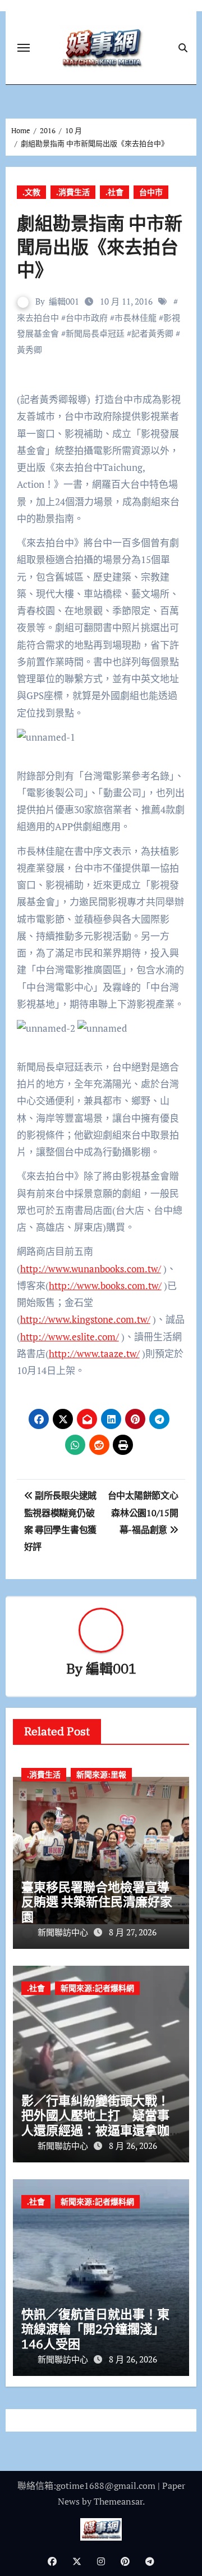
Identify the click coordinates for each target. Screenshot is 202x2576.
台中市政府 (87, 318)
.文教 (31, 192)
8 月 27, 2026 (133, 1932)
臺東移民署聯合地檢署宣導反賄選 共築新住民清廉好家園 (97, 1902)
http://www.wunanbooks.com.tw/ (91, 1269)
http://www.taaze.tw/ (94, 1353)
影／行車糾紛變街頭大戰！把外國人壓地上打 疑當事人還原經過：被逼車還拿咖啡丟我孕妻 (95, 2123)
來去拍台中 (38, 318)
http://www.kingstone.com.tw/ (85, 1319)
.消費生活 (73, 192)
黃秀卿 (29, 350)
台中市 (151, 192)
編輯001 (64, 301)
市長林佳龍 (136, 318)
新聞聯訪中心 (64, 1932)
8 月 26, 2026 (133, 2146)
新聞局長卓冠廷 (95, 333)
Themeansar (118, 2501)
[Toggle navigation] (24, 48)
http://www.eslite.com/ (70, 1337)
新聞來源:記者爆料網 (97, 1988)
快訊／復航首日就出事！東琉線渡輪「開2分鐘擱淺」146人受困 (95, 2329)
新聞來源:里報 (101, 1774)
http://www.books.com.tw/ (105, 1285)
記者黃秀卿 (152, 333)
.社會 (114, 192)
